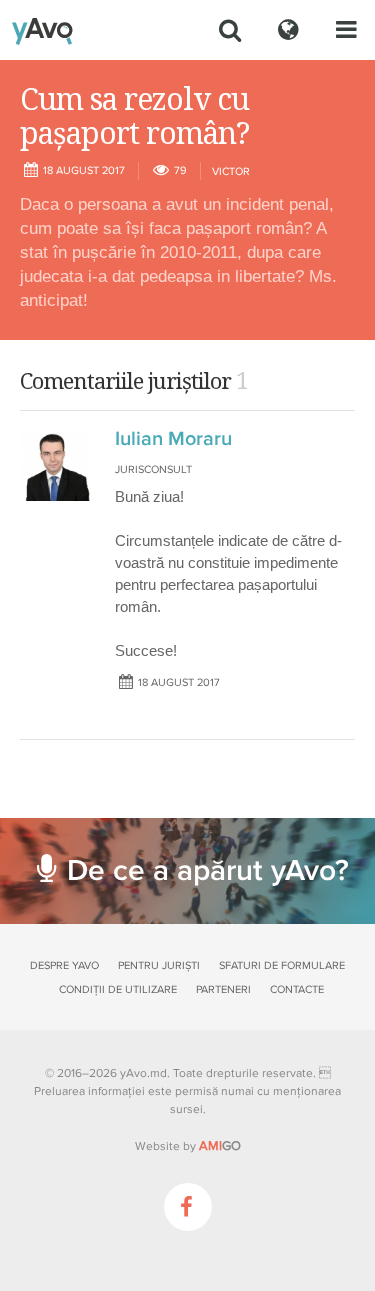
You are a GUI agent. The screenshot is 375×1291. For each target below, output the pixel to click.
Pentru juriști (159, 965)
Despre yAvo (64, 965)
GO (220, 1146)
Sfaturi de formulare (282, 965)
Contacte (297, 989)
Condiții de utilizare (118, 989)
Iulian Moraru (173, 439)
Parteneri (223, 989)
